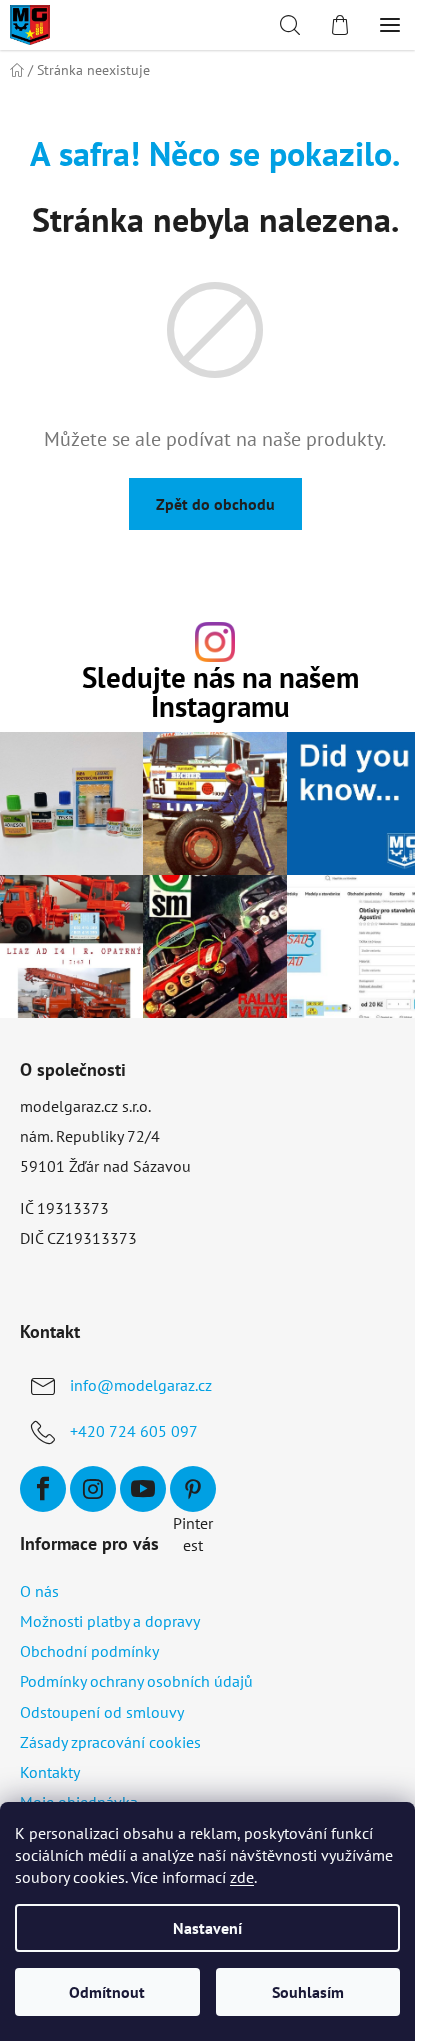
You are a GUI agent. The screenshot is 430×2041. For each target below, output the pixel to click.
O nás (39, 1591)
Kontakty (50, 1772)
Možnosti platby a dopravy (110, 1621)
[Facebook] (43, 1489)
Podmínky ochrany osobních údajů (136, 1681)
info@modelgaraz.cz (141, 1385)
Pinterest (193, 1489)
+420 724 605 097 (134, 1431)
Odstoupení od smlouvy (102, 1712)
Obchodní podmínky (89, 1651)
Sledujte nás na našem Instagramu (220, 693)
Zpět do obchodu (215, 504)
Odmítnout (107, 1992)
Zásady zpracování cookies (110, 1742)
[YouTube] (143, 1489)
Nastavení (207, 1928)
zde (242, 1877)
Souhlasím (308, 1992)
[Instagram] (93, 1489)
